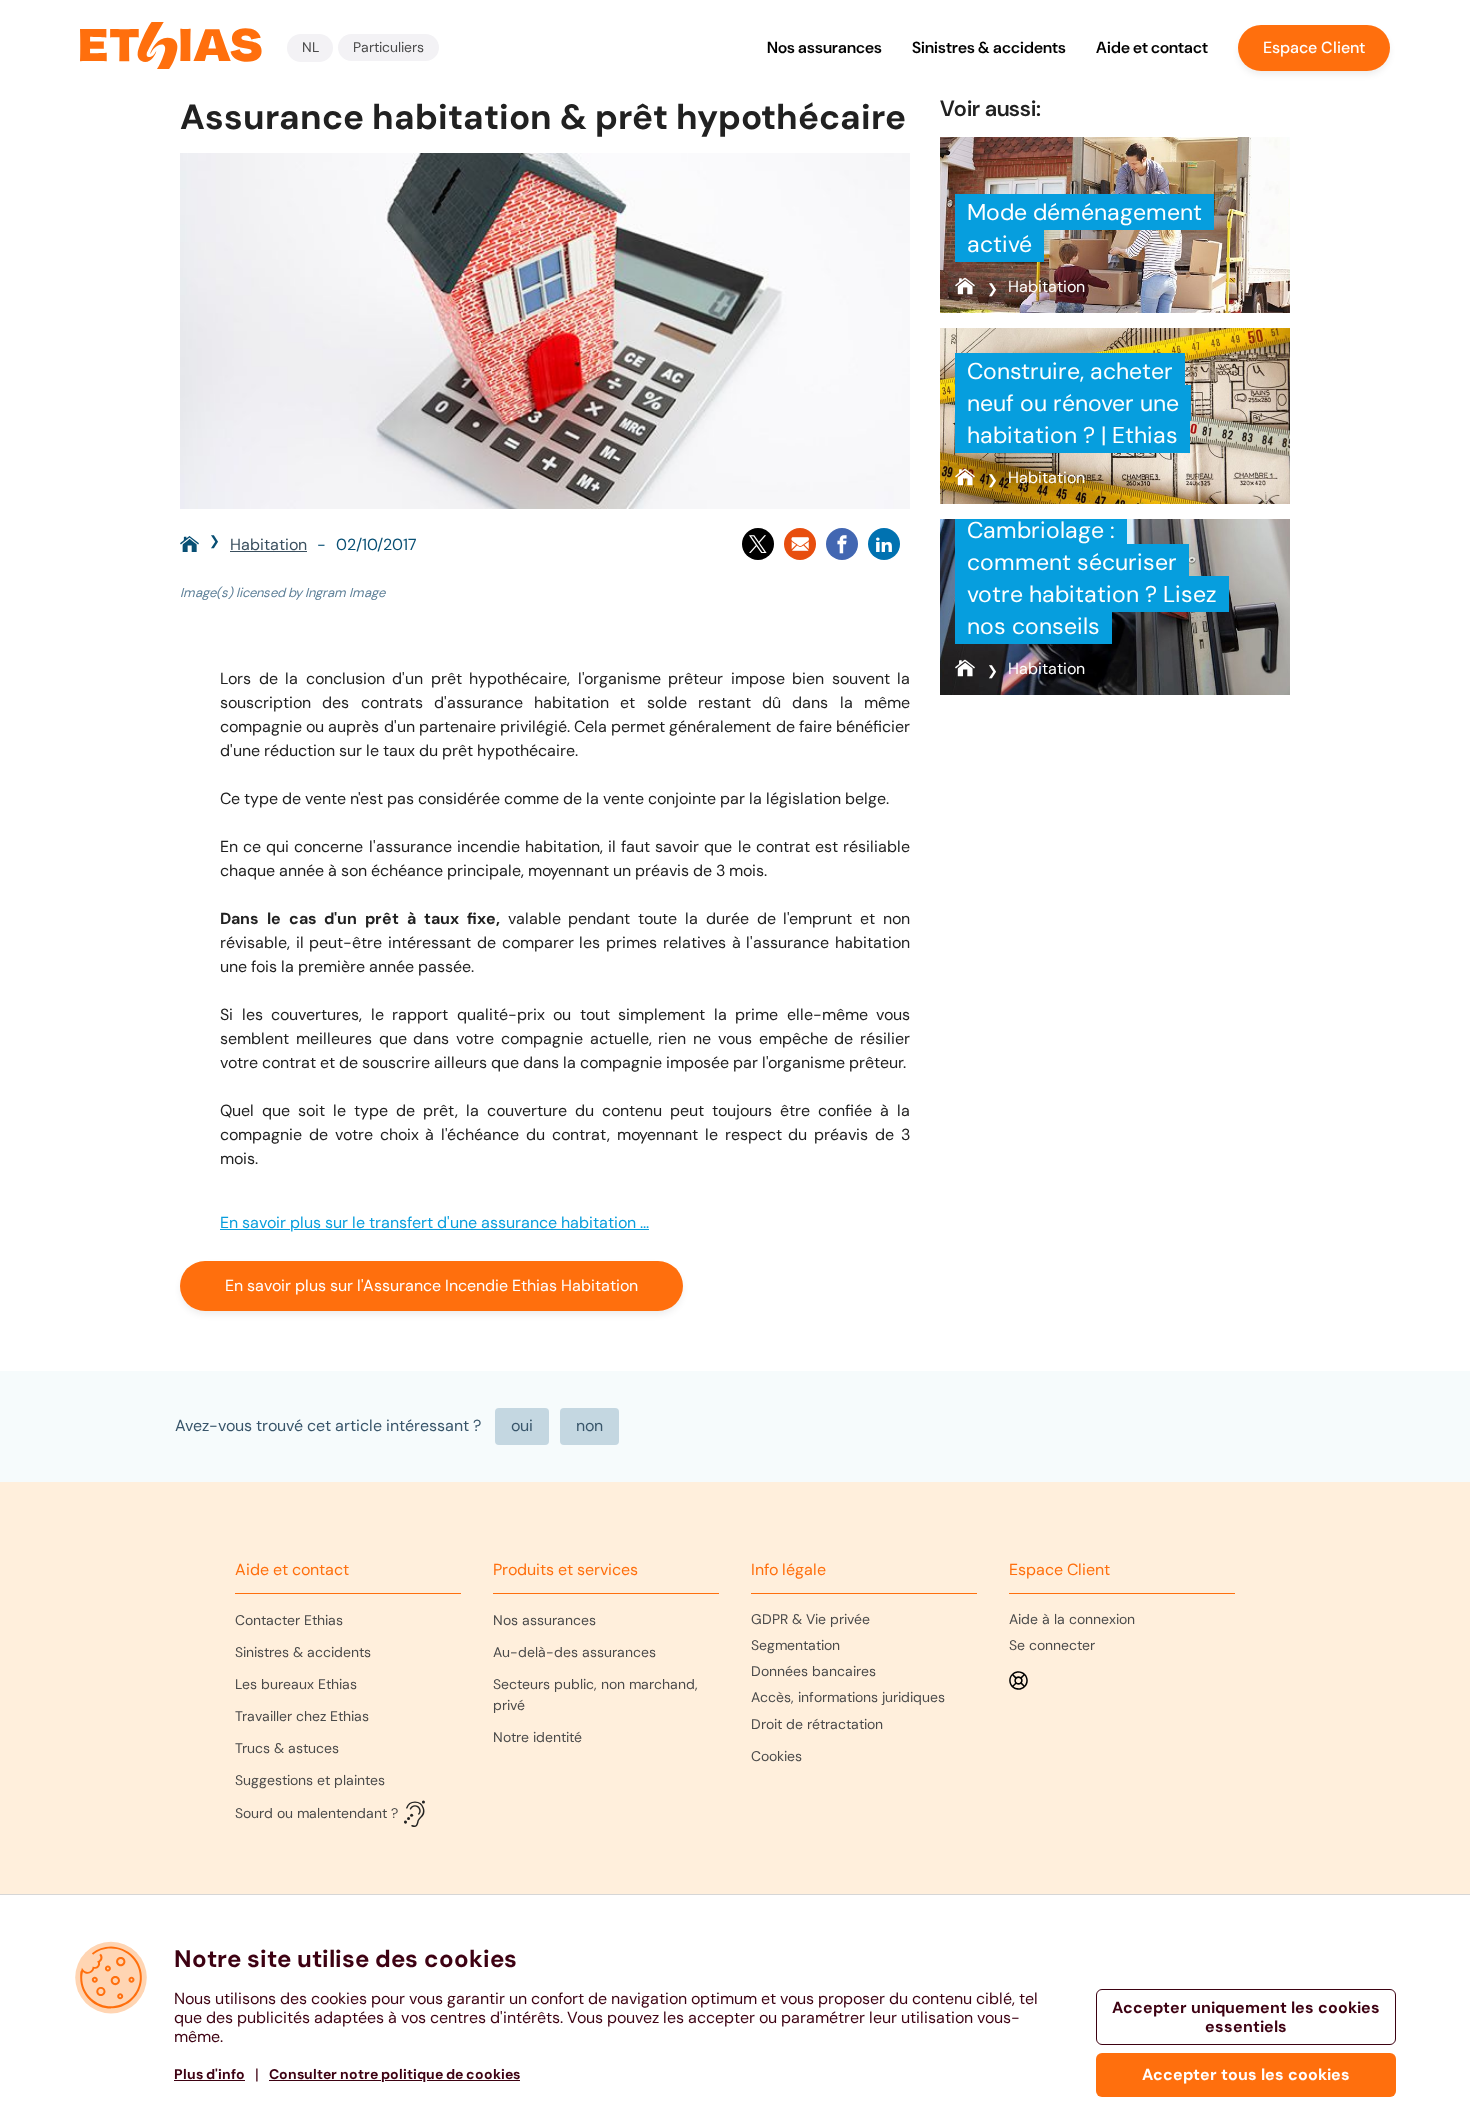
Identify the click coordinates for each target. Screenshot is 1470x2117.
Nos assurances (824, 47)
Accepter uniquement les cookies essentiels (1246, 2017)
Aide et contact (1152, 47)
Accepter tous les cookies (1246, 2074)
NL (310, 47)
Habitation (268, 544)
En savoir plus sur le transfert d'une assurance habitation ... (434, 1222)
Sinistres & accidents (989, 47)
